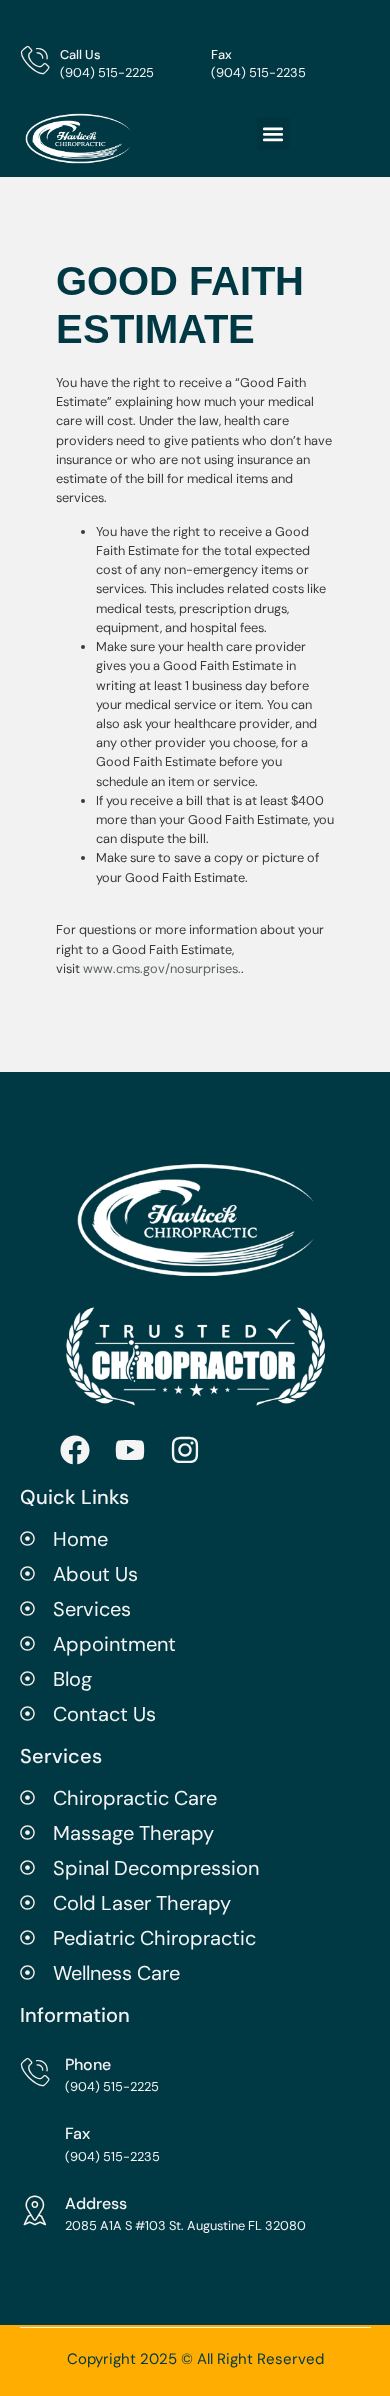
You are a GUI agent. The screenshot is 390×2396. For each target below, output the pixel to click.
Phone (88, 2064)
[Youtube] (130, 1450)
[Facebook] (75, 1450)
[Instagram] (185, 1450)
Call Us (80, 54)
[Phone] (35, 2072)
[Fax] (186, 60)
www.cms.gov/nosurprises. (160, 968)
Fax (221, 54)
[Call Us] (35, 60)
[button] (273, 133)
